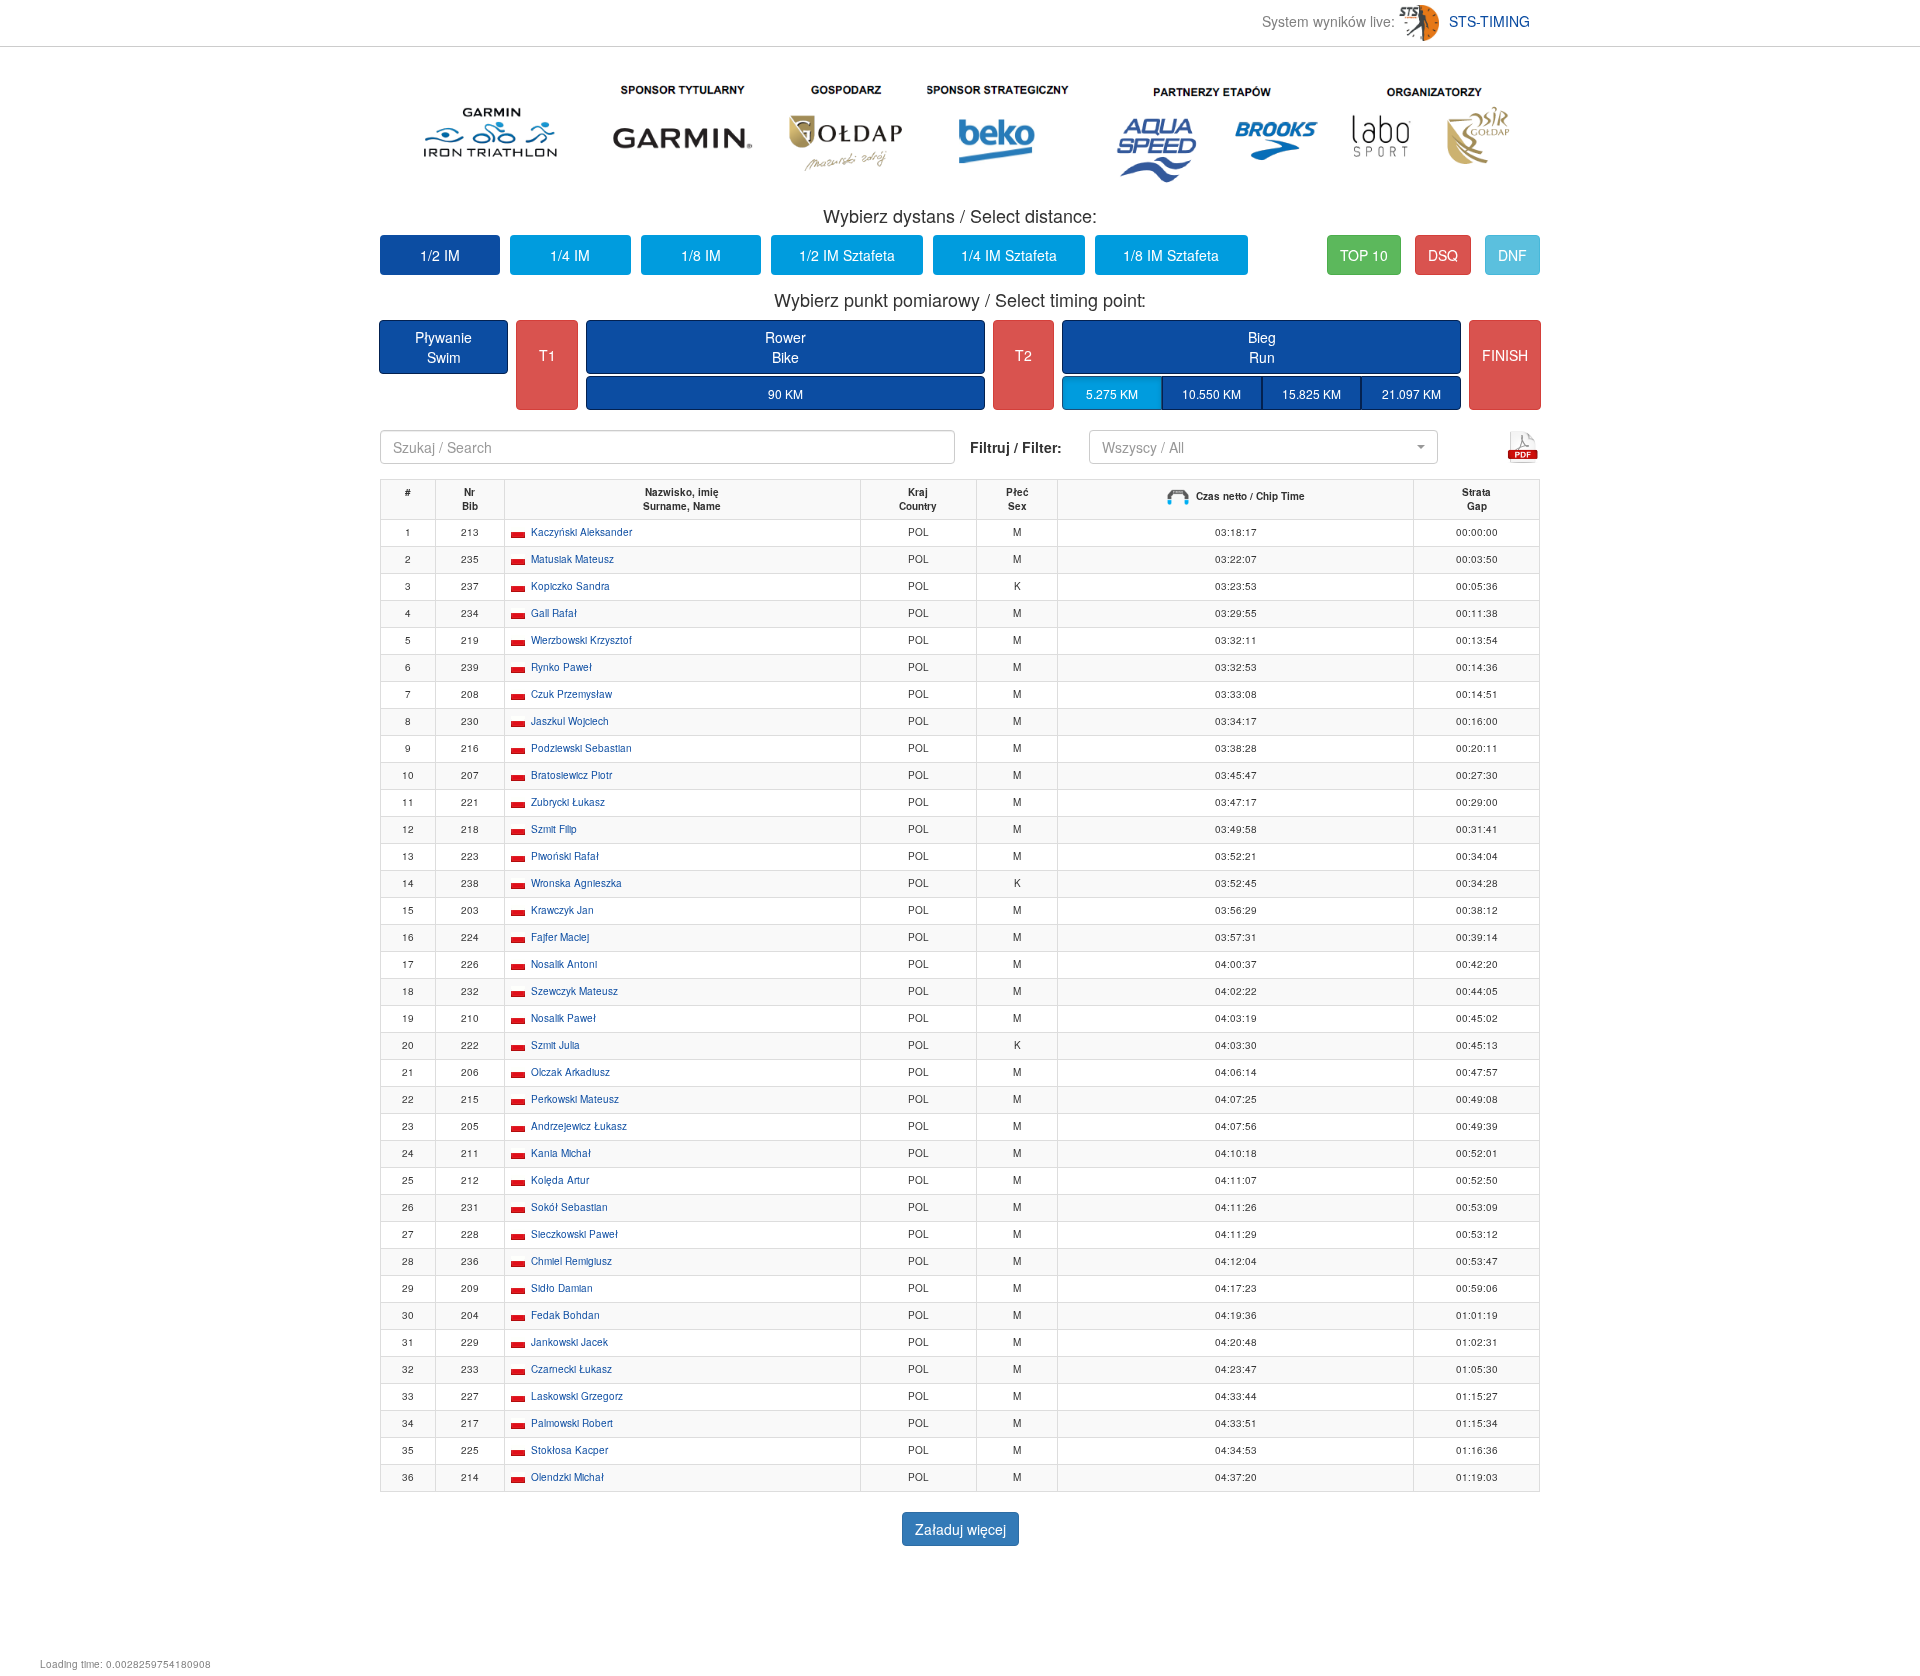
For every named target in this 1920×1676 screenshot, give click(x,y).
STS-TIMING (1489, 21)
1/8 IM (701, 255)
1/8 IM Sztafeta (1171, 255)
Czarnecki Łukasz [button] (571, 1369)
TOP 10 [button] (1364, 255)
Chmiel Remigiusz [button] (571, 1261)
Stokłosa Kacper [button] (569, 1450)
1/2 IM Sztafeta (847, 255)
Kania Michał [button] (561, 1153)
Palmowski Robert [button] (572, 1423)
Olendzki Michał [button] (567, 1477)
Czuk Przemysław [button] (571, 694)
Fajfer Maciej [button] (560, 937)
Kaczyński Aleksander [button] (581, 532)
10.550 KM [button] (1211, 393)
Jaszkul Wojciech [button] (570, 721)
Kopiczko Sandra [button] (570, 586)
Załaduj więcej (960, 1529)
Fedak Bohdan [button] (565, 1315)
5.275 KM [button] (1112, 393)
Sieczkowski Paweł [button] (574, 1234)
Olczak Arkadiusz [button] (570, 1072)
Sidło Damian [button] (562, 1288)
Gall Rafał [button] (554, 613)
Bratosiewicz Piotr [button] (571, 775)
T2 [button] (1023, 355)
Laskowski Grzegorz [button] (577, 1396)
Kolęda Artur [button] (560, 1180)
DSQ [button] (1443, 255)
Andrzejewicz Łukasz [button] (579, 1126)
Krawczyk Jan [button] (562, 910)
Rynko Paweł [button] (561, 667)
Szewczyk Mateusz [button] (574, 991)
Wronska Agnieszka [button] (576, 883)
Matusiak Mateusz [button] (572, 559)
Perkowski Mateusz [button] (575, 1099)
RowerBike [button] (785, 347)
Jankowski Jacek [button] (569, 1342)
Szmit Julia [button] (555, 1045)
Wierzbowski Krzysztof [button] (581, 640)
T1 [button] (547, 355)
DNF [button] (1512, 255)
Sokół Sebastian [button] (569, 1207)
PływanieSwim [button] (443, 347)
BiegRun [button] (1262, 347)
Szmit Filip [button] (554, 829)
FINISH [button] (1505, 355)
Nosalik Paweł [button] (563, 1018)
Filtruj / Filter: (1016, 447)
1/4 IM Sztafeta (1009, 255)
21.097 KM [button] (1411, 393)
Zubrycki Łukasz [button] (568, 802)
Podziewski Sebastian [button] (581, 748)
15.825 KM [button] (1311, 393)
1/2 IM (440, 255)
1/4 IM (570, 255)
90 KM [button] (785, 393)
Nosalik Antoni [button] (564, 964)
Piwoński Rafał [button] (565, 856)
